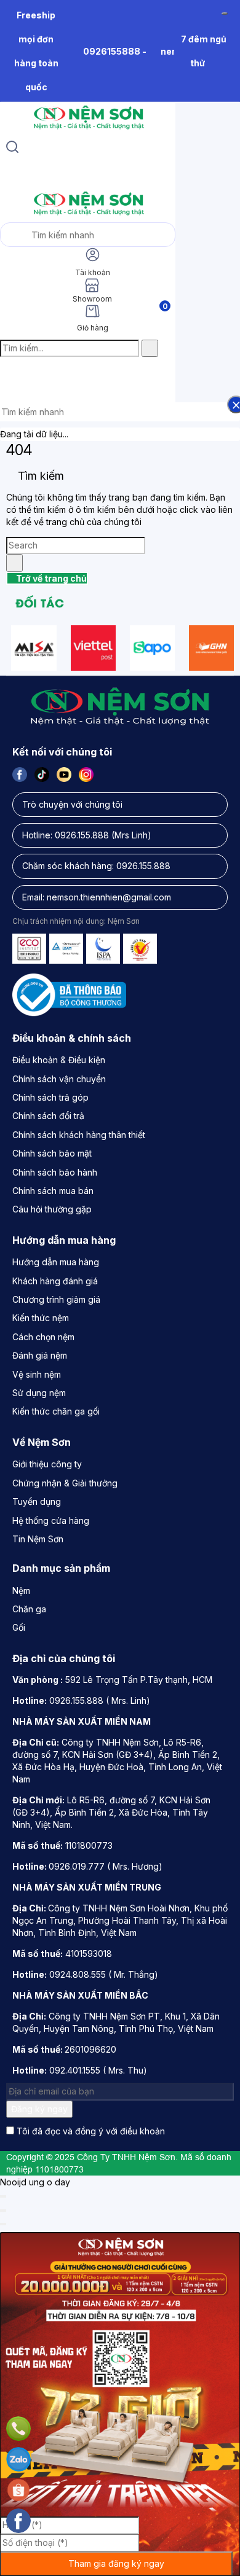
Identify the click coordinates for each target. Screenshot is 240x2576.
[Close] (3, 2196)
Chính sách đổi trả (48, 1116)
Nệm (21, 1590)
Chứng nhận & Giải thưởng (65, 1483)
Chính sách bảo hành (55, 1172)
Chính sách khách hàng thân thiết (79, 1135)
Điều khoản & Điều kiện (59, 1060)
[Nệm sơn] (88, 129)
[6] (34, 648)
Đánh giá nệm (40, 1355)
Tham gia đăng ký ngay (116, 2563)
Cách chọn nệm (43, 1337)
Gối (19, 1627)
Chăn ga (29, 1609)
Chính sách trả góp (50, 1097)
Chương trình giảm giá (56, 1299)
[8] (152, 648)
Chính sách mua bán (53, 1191)
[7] (93, 648)
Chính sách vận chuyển (59, 1079)
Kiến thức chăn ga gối (56, 1411)
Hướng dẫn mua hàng (56, 1262)
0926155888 (112, 51)
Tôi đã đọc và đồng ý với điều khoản (91, 2131)
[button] (10, 374)
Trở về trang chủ (50, 578)
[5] (211, 648)
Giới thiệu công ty (47, 1464)
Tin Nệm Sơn (38, 1539)
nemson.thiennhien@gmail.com (109, 897)
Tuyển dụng (37, 1501)
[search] (12, 149)
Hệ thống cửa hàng (51, 1520)
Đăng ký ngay (39, 2109)
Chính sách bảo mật (52, 1153)
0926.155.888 (82, 835)
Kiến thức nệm (41, 1318)
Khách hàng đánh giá (55, 1281)
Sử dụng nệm (39, 1393)
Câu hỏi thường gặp (52, 1209)
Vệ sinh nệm (37, 1374)
